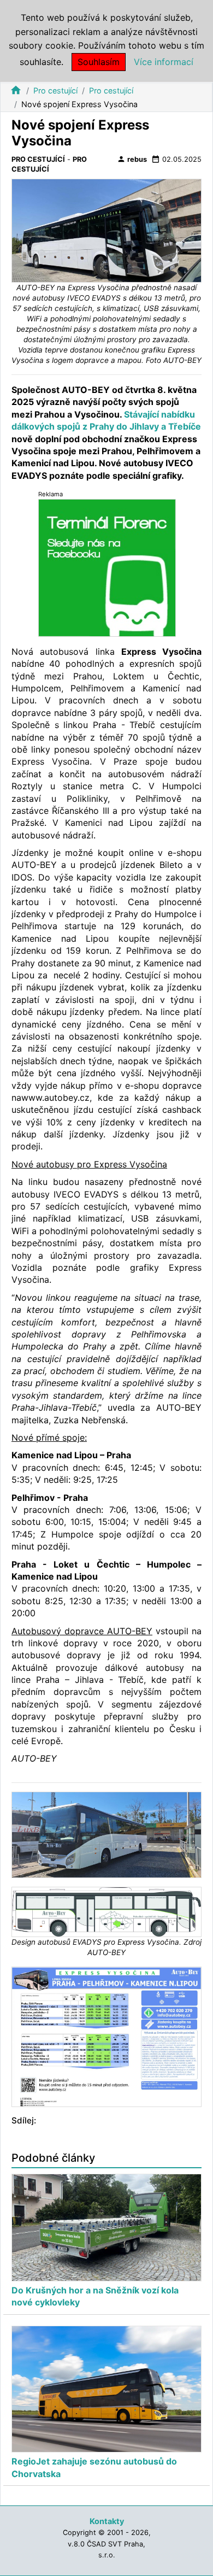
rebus (132, 159)
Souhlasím (99, 62)
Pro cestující (55, 90)
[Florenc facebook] (107, 567)
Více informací (164, 62)
